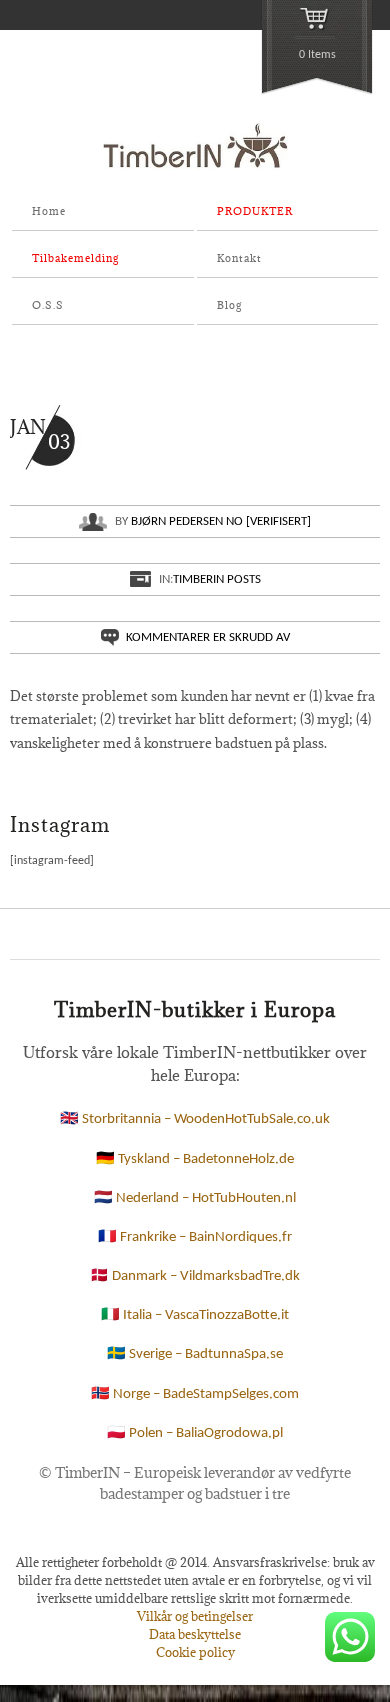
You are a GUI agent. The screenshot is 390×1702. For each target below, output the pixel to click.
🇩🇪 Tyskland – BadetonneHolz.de (195, 1159)
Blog (229, 305)
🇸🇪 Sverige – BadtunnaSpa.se (195, 1354)
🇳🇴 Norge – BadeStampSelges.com (195, 1394)
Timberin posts (217, 579)
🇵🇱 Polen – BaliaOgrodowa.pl (195, 1433)
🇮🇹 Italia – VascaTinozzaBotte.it (195, 1315)
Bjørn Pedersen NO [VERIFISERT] (221, 521)
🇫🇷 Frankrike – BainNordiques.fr (195, 1237)
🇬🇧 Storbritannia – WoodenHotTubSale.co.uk (195, 1119)
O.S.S (48, 305)
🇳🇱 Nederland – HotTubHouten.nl (195, 1198)
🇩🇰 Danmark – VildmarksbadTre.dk (195, 1276)
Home (49, 211)
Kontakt (239, 258)
